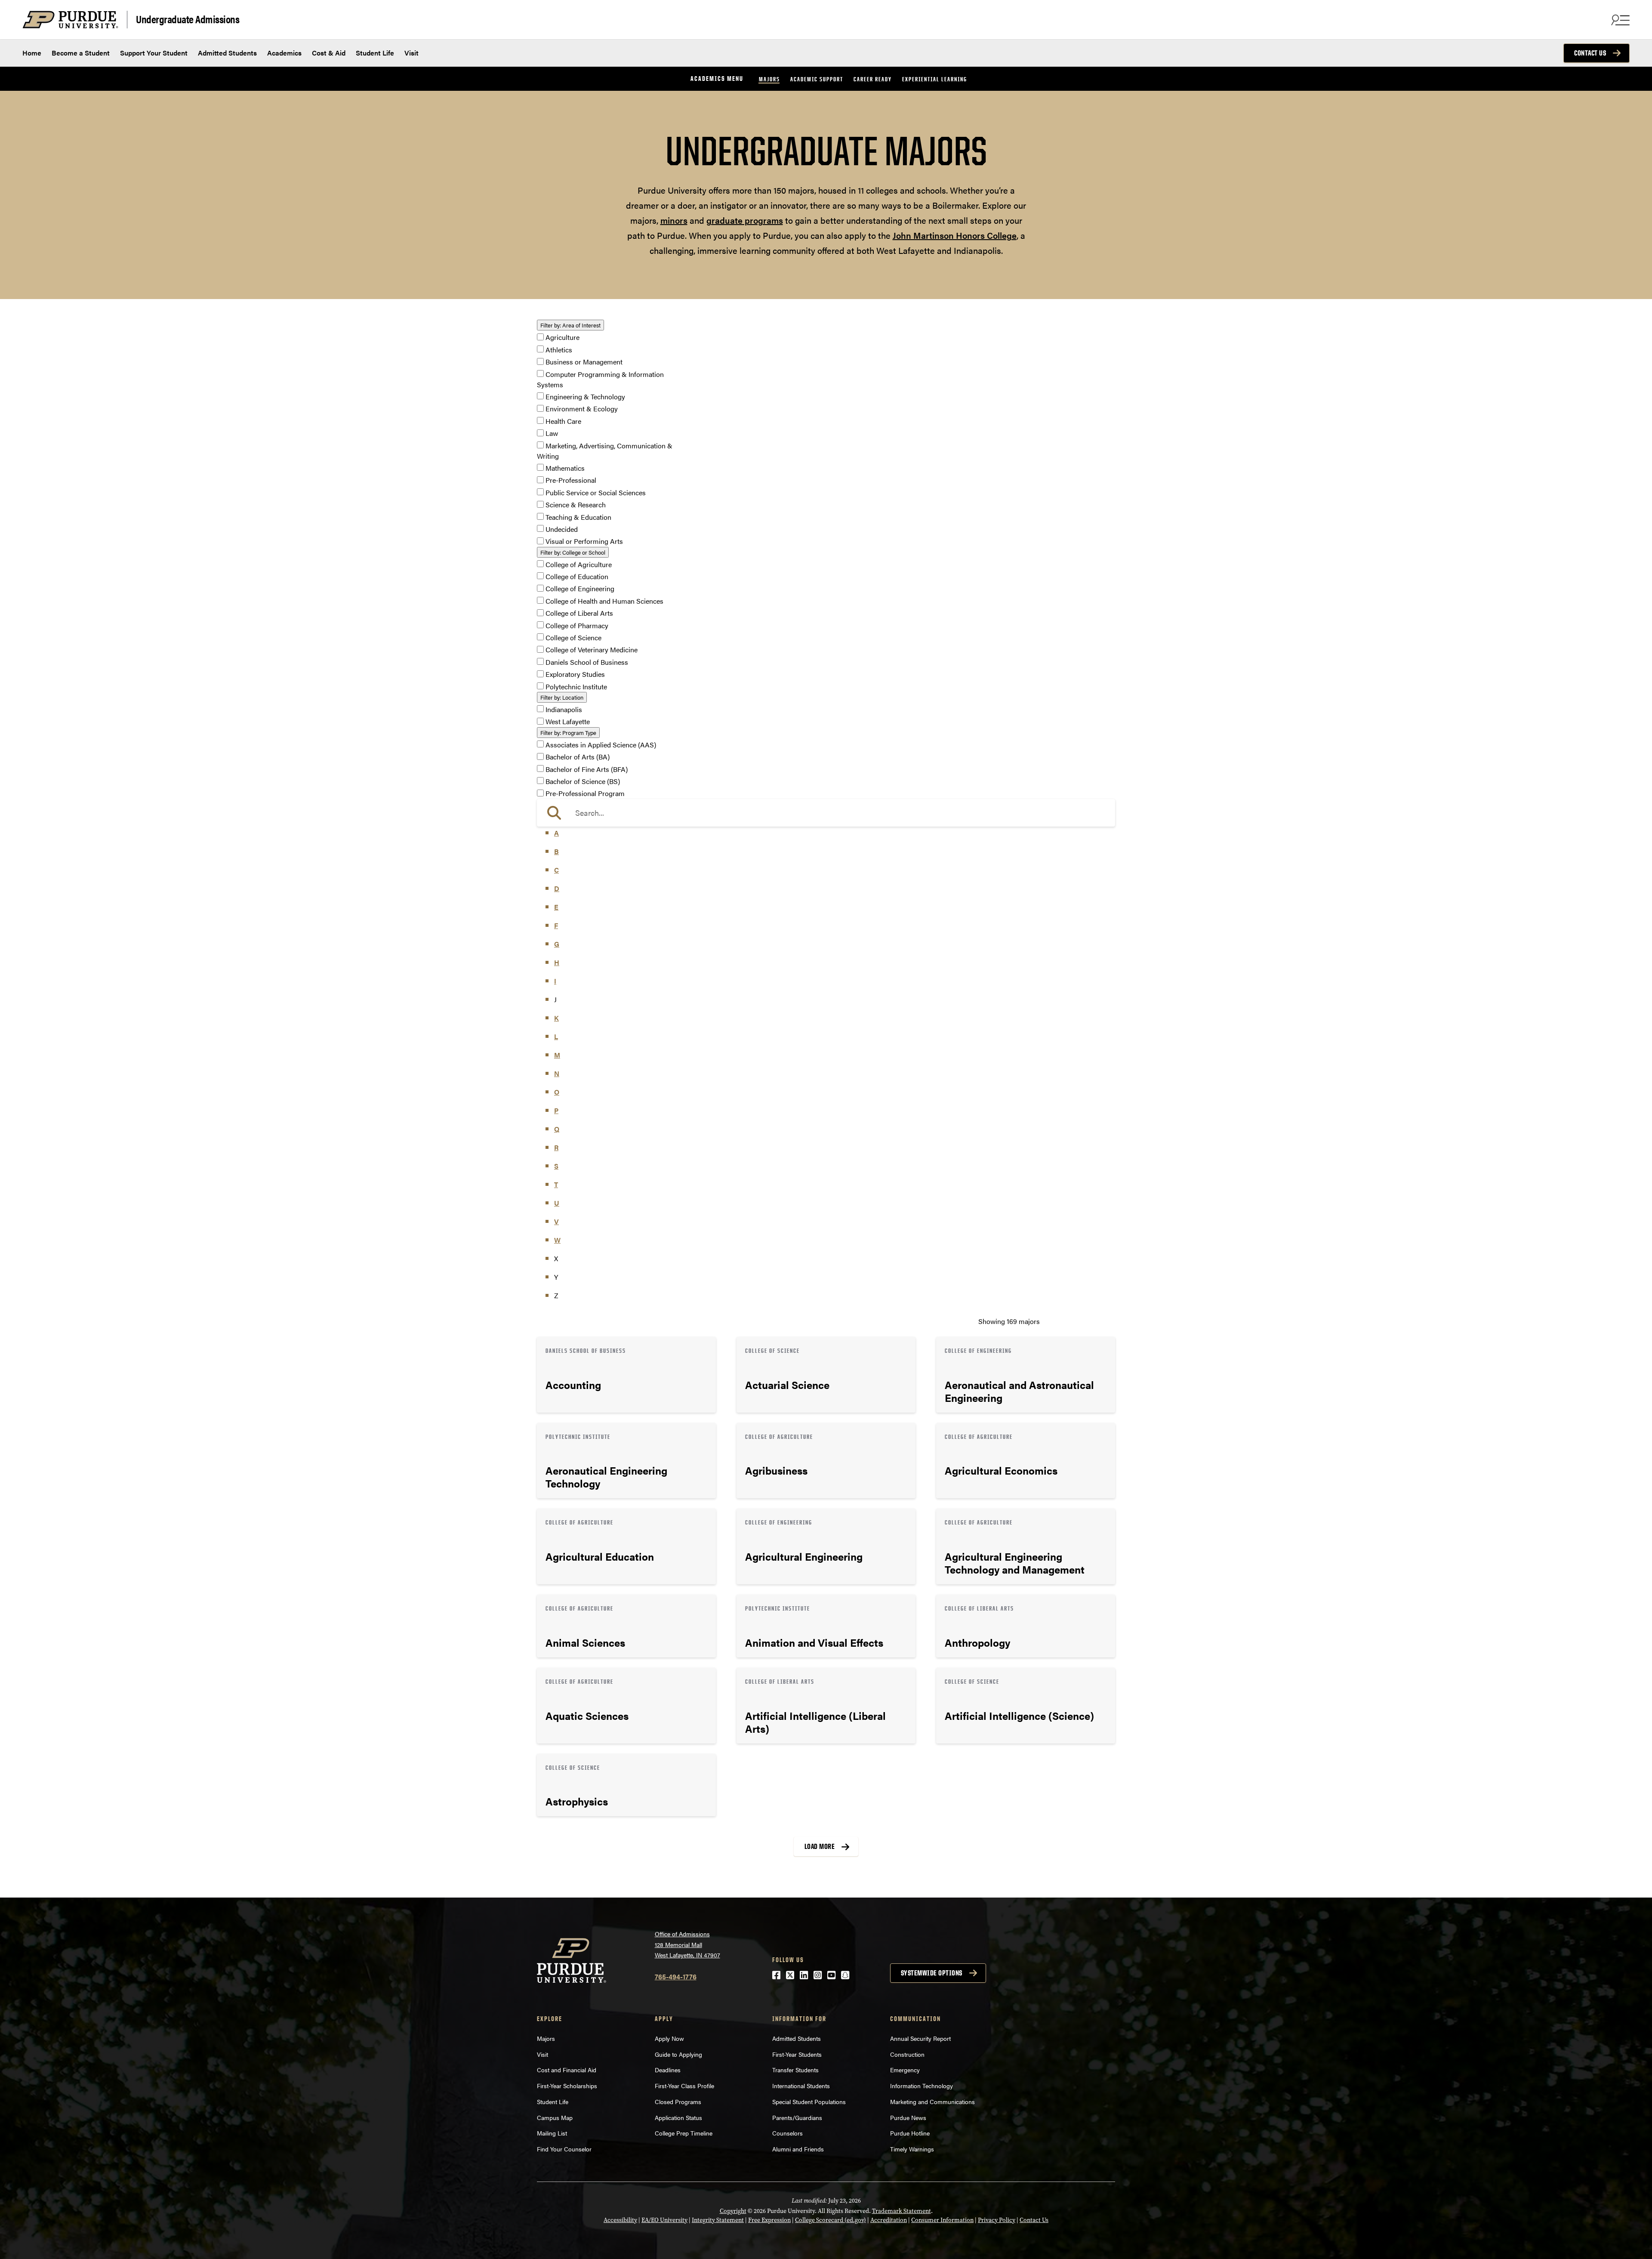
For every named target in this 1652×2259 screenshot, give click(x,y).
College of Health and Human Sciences (604, 601)
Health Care (563, 421)
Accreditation (889, 2220)
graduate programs (745, 220)
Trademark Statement (902, 2211)
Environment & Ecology (582, 409)
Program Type (568, 733)
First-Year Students (797, 2054)
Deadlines (668, 2070)
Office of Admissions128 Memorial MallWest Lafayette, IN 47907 (687, 1944)
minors (674, 220)
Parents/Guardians (797, 2117)
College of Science (573, 637)
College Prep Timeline (684, 2133)
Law (552, 434)
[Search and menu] (1619, 20)
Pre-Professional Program (585, 794)
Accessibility (620, 2220)
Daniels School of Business (587, 662)
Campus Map (555, 2117)
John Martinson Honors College (955, 235)
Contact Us (1590, 53)
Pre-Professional (571, 480)
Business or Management (584, 362)
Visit (411, 53)
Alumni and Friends (798, 2149)
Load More (820, 1846)
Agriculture (562, 338)
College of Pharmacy (577, 625)
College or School (573, 552)
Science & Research (576, 505)
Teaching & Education (578, 517)
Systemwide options (932, 1973)
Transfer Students (795, 2070)
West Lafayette (568, 722)
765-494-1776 (676, 1977)
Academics (284, 53)
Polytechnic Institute (576, 687)
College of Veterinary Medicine (592, 650)
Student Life (375, 53)
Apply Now (669, 2038)
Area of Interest (570, 325)
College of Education (577, 576)
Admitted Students (227, 53)
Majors (769, 79)
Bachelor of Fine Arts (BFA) (587, 769)
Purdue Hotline (910, 2133)
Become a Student (81, 53)
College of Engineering (580, 589)
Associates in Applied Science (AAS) (601, 745)
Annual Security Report (920, 2038)
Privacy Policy (997, 2220)
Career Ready (873, 79)
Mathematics (565, 468)
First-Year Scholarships (567, 2086)
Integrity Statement (718, 2220)
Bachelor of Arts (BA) (578, 757)
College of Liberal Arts (579, 613)
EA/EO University (664, 2220)
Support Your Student (154, 53)
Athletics (559, 350)
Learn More (626, 1375)
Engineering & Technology (585, 397)
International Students (801, 2086)
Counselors (787, 2133)
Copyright (733, 2211)
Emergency (905, 2070)
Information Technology (922, 2086)
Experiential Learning (935, 79)
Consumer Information (942, 2220)
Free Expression (769, 2220)
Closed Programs (678, 2102)
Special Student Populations (809, 2102)
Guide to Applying (678, 2054)
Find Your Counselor (564, 2149)
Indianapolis (564, 709)
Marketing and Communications (932, 2102)
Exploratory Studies (575, 674)
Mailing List (552, 2133)
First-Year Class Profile (684, 2086)
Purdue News (908, 2117)
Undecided (562, 529)
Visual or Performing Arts (584, 542)
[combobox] (826, 813)
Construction (907, 2054)
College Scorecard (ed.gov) (831, 2220)
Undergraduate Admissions (188, 19)
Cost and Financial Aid (567, 2070)
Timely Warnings (912, 2149)
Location (562, 697)
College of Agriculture (579, 564)
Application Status (678, 2117)
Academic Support (817, 79)
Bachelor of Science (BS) (583, 781)
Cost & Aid (329, 53)
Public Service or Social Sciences (596, 492)
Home (32, 53)
